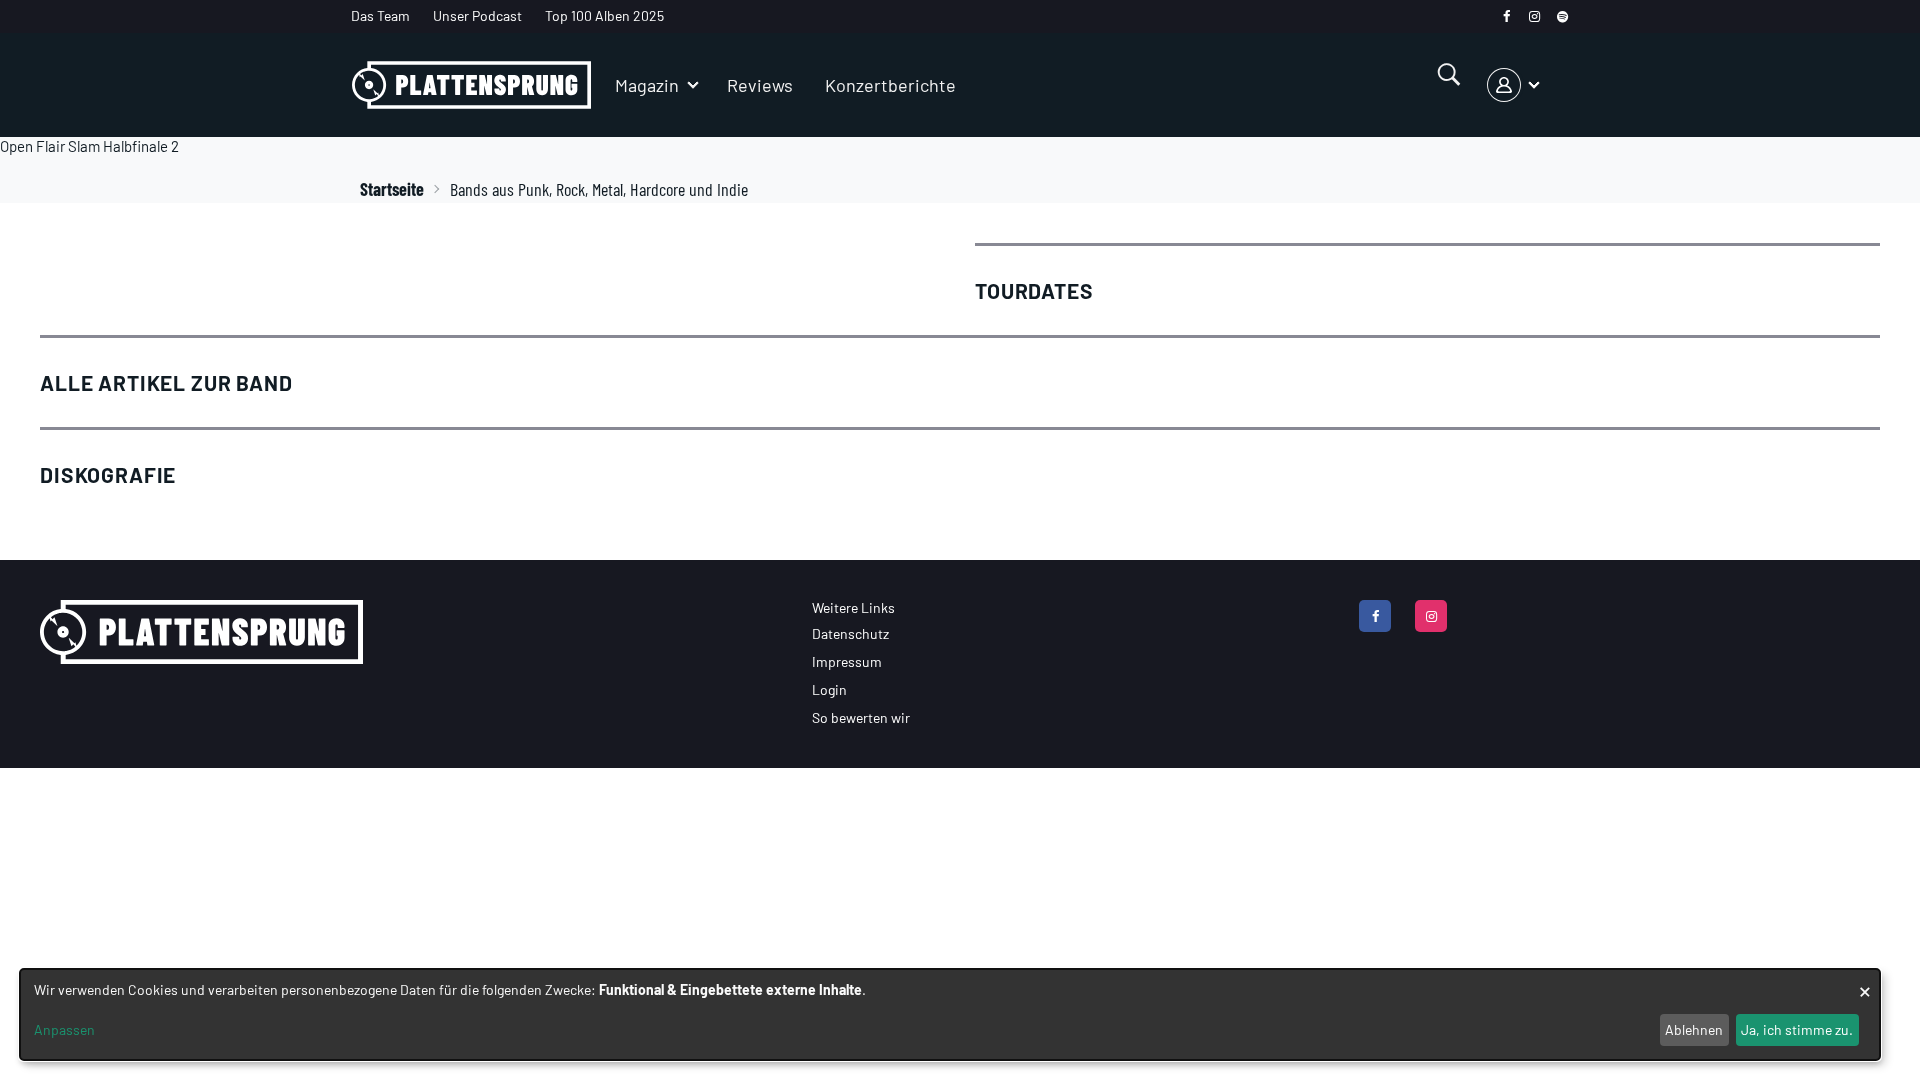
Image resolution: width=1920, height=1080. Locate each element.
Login (829, 689)
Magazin (647, 85)
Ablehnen (1694, 1029)
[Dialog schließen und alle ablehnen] (1865, 981)
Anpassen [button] (64, 1029)
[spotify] (1562, 16)
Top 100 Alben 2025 (604, 15)
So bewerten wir (861, 717)
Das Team (380, 15)
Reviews (760, 85)
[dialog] (950, 1014)
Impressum (847, 661)
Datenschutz (850, 633)
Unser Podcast (477, 15)
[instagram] (1534, 16)
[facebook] (1506, 16)
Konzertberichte (890, 85)
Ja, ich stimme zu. (1797, 1029)
